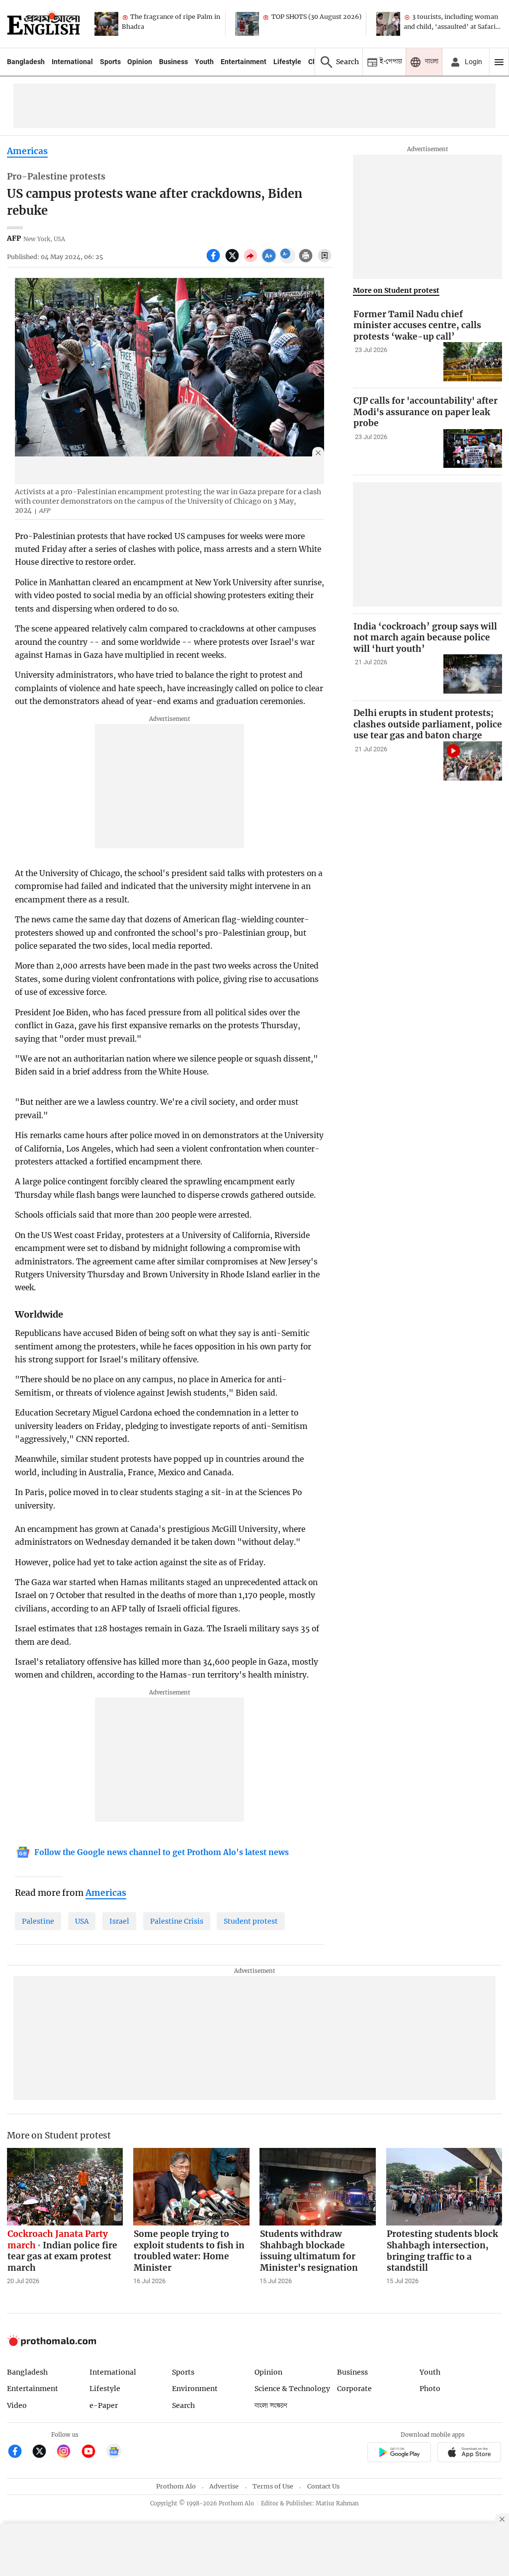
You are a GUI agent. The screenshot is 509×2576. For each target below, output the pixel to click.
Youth (204, 62)
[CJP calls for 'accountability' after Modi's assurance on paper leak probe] (473, 449)
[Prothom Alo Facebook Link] (19, 2452)
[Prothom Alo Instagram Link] (68, 2452)
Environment (195, 2389)
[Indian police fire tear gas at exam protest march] (65, 2187)
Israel (119, 1921)
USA (82, 1921)
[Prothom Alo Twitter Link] (43, 2452)
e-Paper (104, 2405)
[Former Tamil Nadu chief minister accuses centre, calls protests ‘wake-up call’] (473, 362)
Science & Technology (292, 2389)
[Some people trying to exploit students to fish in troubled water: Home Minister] (191, 2187)
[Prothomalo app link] (399, 2453)
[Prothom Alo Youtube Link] (93, 2452)
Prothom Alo (176, 2486)
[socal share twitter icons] (233, 261)
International (72, 62)
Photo (430, 2389)
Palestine (38, 1921)
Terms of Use (273, 2486)
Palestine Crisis (177, 1921)
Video (17, 2405)
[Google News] (114, 2452)
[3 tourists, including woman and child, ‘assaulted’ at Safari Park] (388, 24)
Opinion (140, 62)
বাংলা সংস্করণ (271, 2406)
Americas (27, 151)
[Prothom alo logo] (52, 2344)
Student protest (251, 1921)
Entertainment (244, 62)
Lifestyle (287, 62)
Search (183, 2405)
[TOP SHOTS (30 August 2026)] (247, 24)
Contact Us (323, 2486)
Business (173, 62)
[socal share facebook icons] (214, 261)
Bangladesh (26, 62)
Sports (110, 62)
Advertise (224, 2486)
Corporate (354, 2389)
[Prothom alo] (43, 24)
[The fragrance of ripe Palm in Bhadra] (106, 24)
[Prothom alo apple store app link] (469, 2453)
